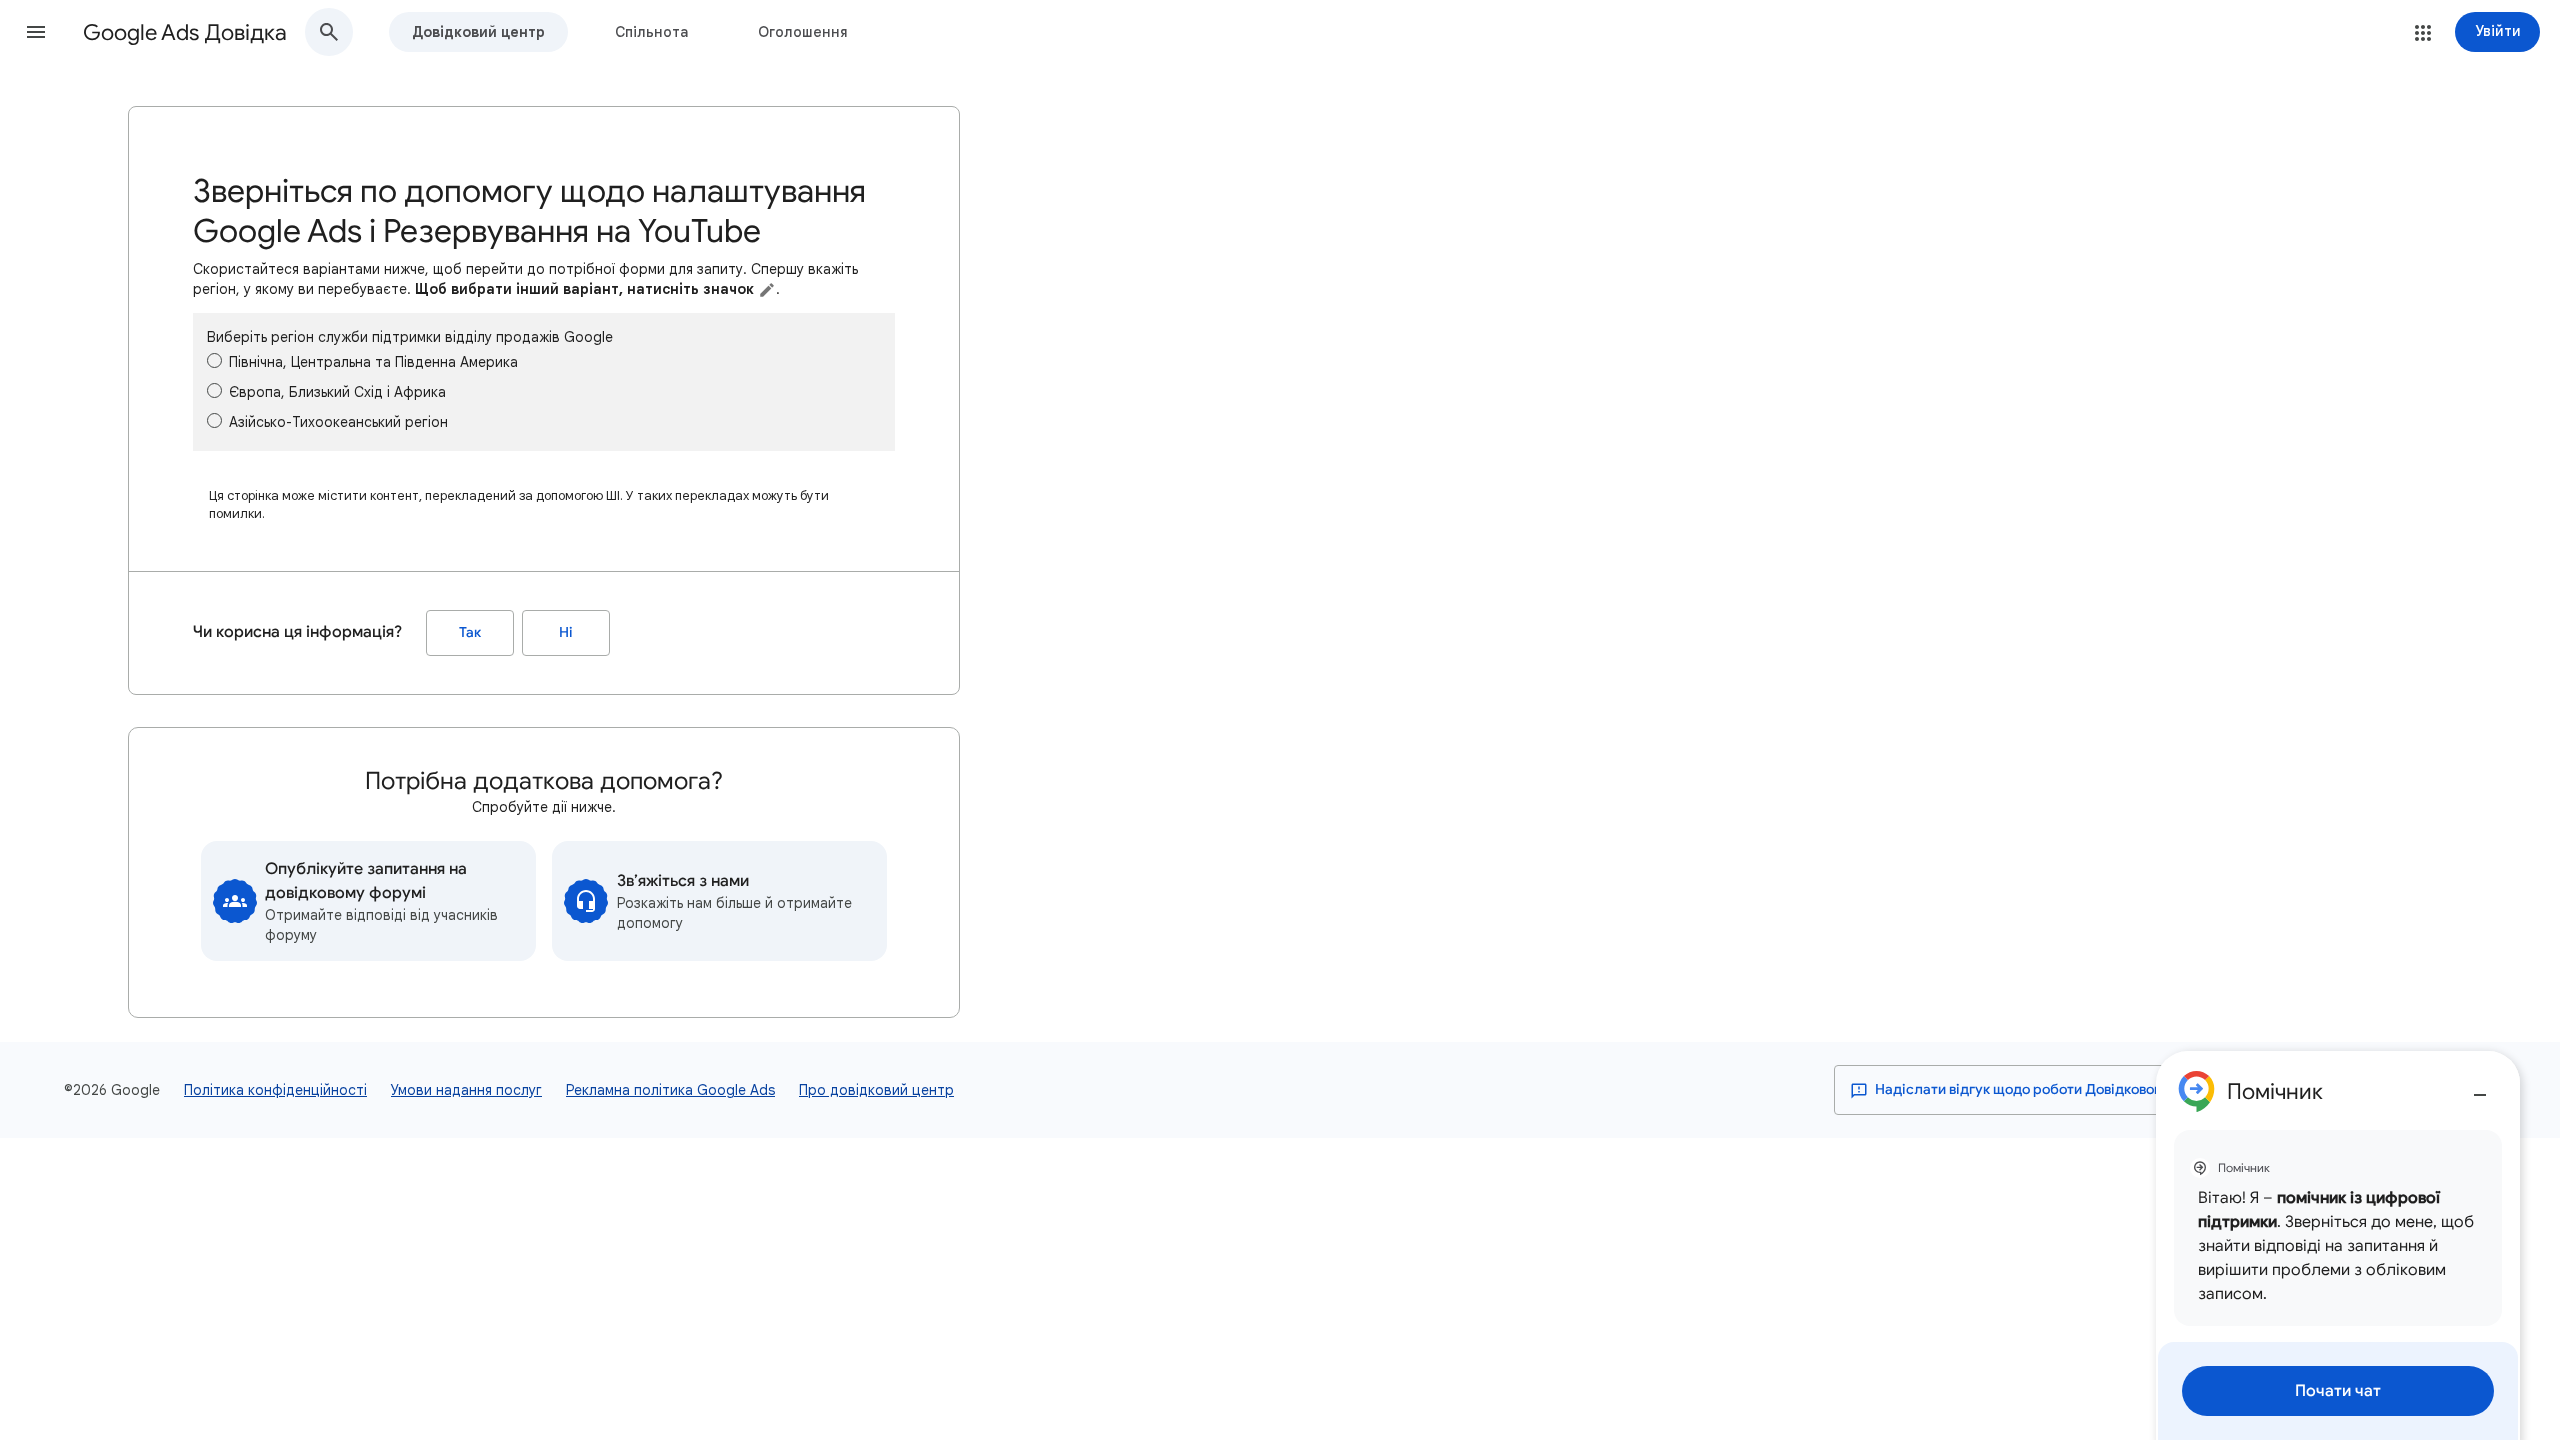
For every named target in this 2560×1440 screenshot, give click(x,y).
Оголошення (803, 32)
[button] (36, 32)
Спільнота (651, 32)
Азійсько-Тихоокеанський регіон (338, 422)
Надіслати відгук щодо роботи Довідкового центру (2046, 1089)
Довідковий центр (478, 32)
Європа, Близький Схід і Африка (337, 392)
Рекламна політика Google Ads (670, 1090)
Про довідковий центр (876, 1090)
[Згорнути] (2480, 1087)
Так (470, 632)
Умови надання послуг (466, 1090)
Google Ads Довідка (185, 32)
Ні (566, 632)
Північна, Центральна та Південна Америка (373, 362)
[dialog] (2338, 1245)
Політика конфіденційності (275, 1090)
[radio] (214, 360)
